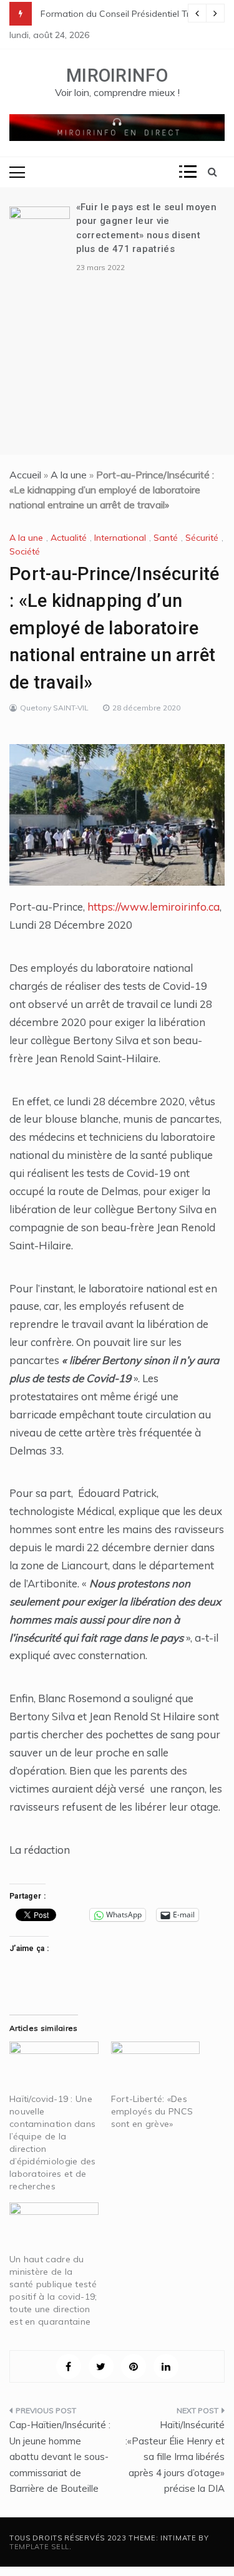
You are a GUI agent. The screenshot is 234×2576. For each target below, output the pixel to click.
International (120, 538)
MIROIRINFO (117, 75)
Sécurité (202, 538)
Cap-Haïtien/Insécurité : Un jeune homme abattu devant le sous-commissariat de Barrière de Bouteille (60, 2457)
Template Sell (39, 2547)
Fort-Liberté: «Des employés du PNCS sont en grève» (152, 2111)
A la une (69, 475)
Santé (166, 538)
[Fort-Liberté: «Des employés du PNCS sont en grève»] (156, 2067)
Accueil (25, 475)
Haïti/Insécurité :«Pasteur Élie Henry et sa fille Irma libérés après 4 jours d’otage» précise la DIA (175, 2457)
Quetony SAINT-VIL (54, 708)
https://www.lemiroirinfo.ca (154, 907)
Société (25, 551)
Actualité (69, 538)
